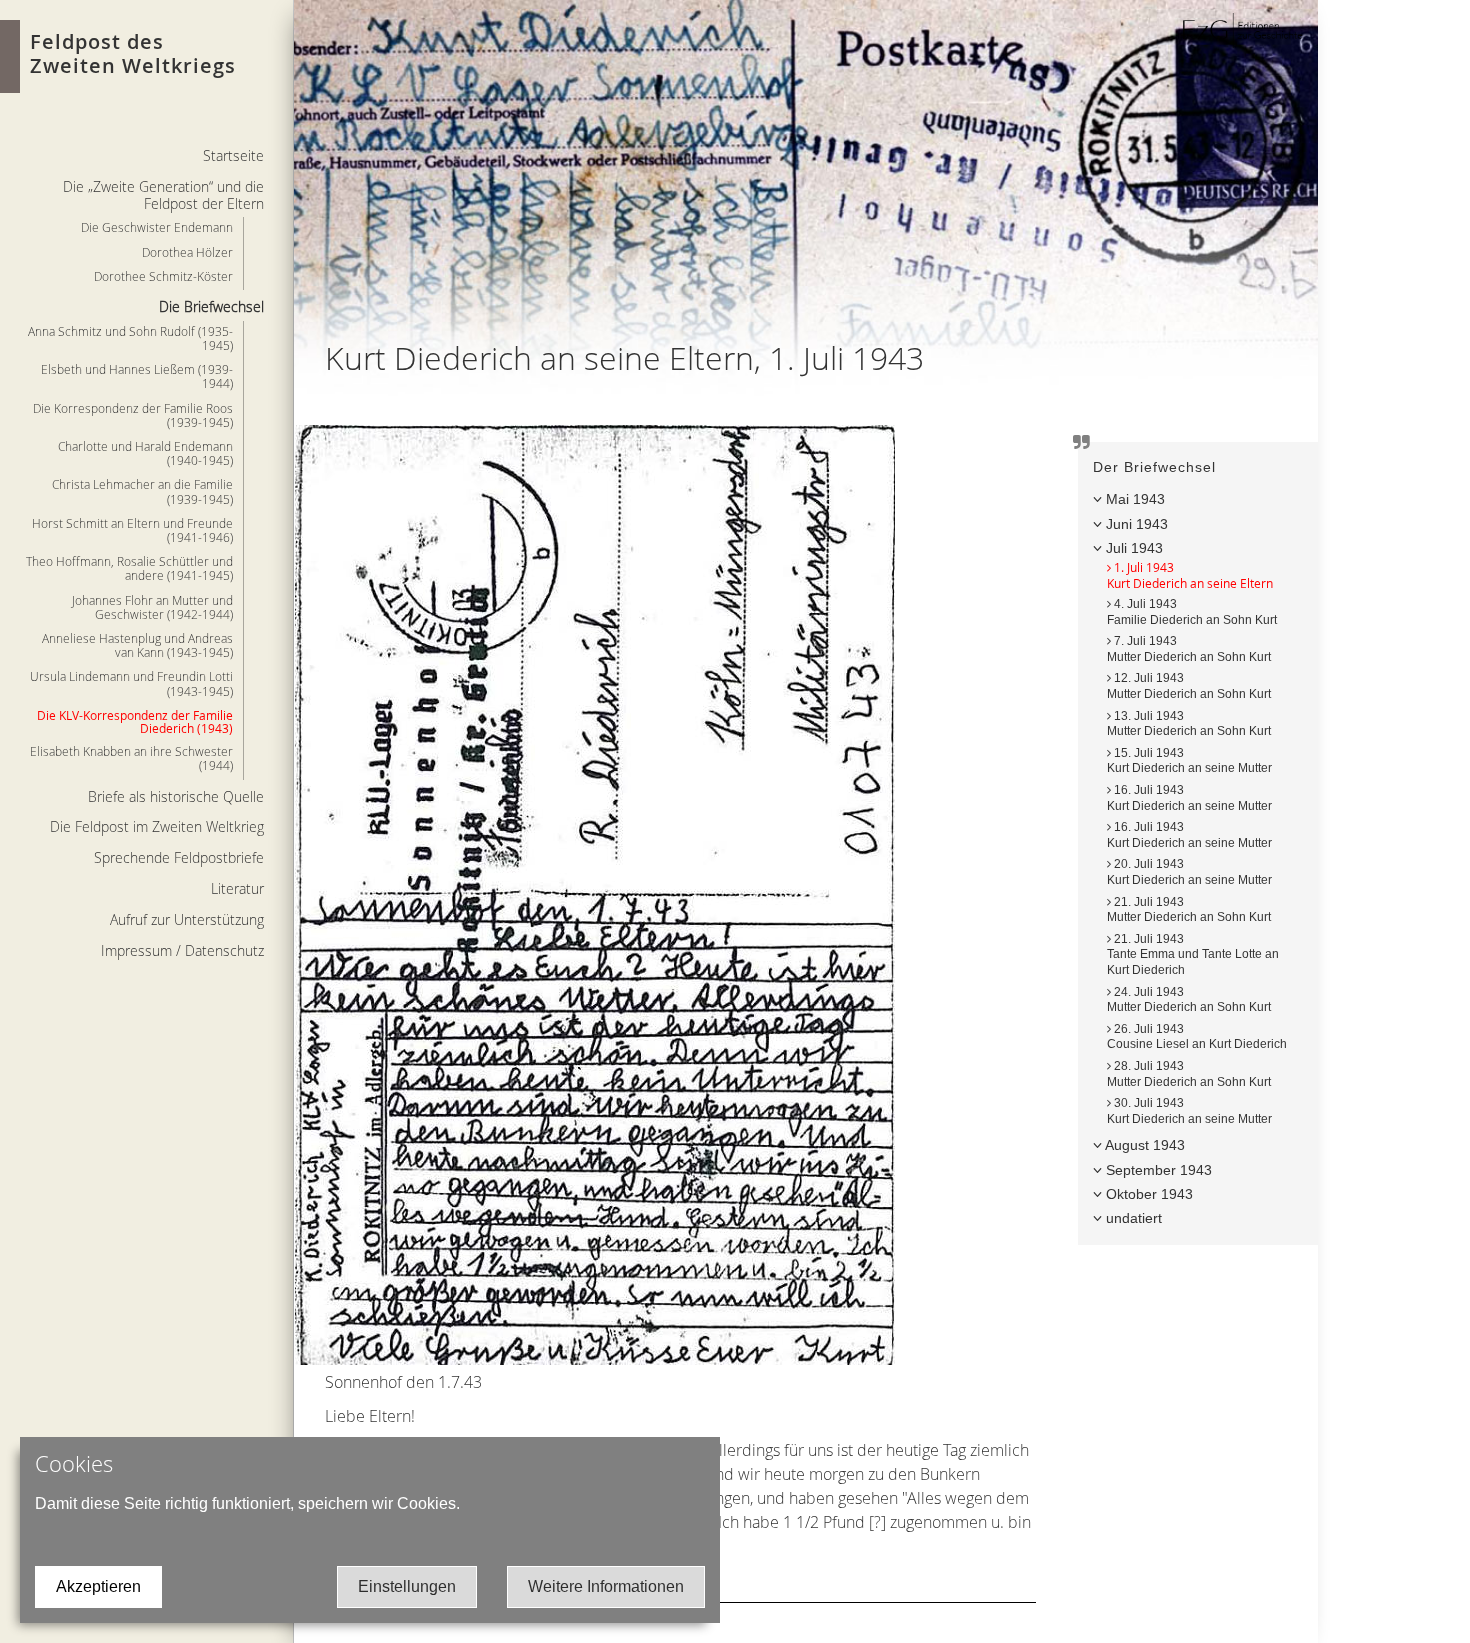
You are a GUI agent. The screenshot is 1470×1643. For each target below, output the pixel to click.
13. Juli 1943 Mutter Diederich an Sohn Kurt (1189, 724)
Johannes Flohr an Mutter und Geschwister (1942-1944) (152, 607)
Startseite (233, 155)
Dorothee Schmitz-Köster (163, 276)
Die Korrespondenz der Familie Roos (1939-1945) (133, 415)
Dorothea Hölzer (187, 252)
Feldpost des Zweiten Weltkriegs (133, 53)
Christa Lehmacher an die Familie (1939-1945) (142, 491)
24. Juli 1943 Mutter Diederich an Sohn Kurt (1189, 1000)
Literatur (237, 888)
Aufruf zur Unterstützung (187, 919)
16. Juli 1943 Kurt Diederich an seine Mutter (1189, 835)
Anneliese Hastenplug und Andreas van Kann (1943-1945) (137, 645)
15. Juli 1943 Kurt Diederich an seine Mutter (1189, 761)
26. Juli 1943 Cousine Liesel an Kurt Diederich (1197, 1037)
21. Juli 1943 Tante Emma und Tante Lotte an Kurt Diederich (1193, 954)
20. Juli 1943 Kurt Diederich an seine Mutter (1189, 872)
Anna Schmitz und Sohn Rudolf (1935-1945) (130, 338)
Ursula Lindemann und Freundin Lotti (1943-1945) (131, 683)
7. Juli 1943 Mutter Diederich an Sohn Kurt (1189, 649)
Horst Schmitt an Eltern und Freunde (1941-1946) (132, 530)
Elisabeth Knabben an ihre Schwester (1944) (131, 758)
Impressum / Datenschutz (182, 950)
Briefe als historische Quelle (176, 796)
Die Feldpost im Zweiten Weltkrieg (157, 826)
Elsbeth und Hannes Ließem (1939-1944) (137, 376)
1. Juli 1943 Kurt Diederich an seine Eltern (1190, 575)
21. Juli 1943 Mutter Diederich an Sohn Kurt (1189, 910)
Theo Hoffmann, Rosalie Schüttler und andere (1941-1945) (129, 568)
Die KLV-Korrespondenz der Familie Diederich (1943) (135, 721)
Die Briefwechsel (211, 306)
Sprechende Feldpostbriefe (179, 857)
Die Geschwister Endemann (157, 227)
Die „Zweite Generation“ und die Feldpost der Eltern (163, 195)
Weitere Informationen (606, 1586)
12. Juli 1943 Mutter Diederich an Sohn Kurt (1189, 686)
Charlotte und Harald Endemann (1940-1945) (145, 453)
